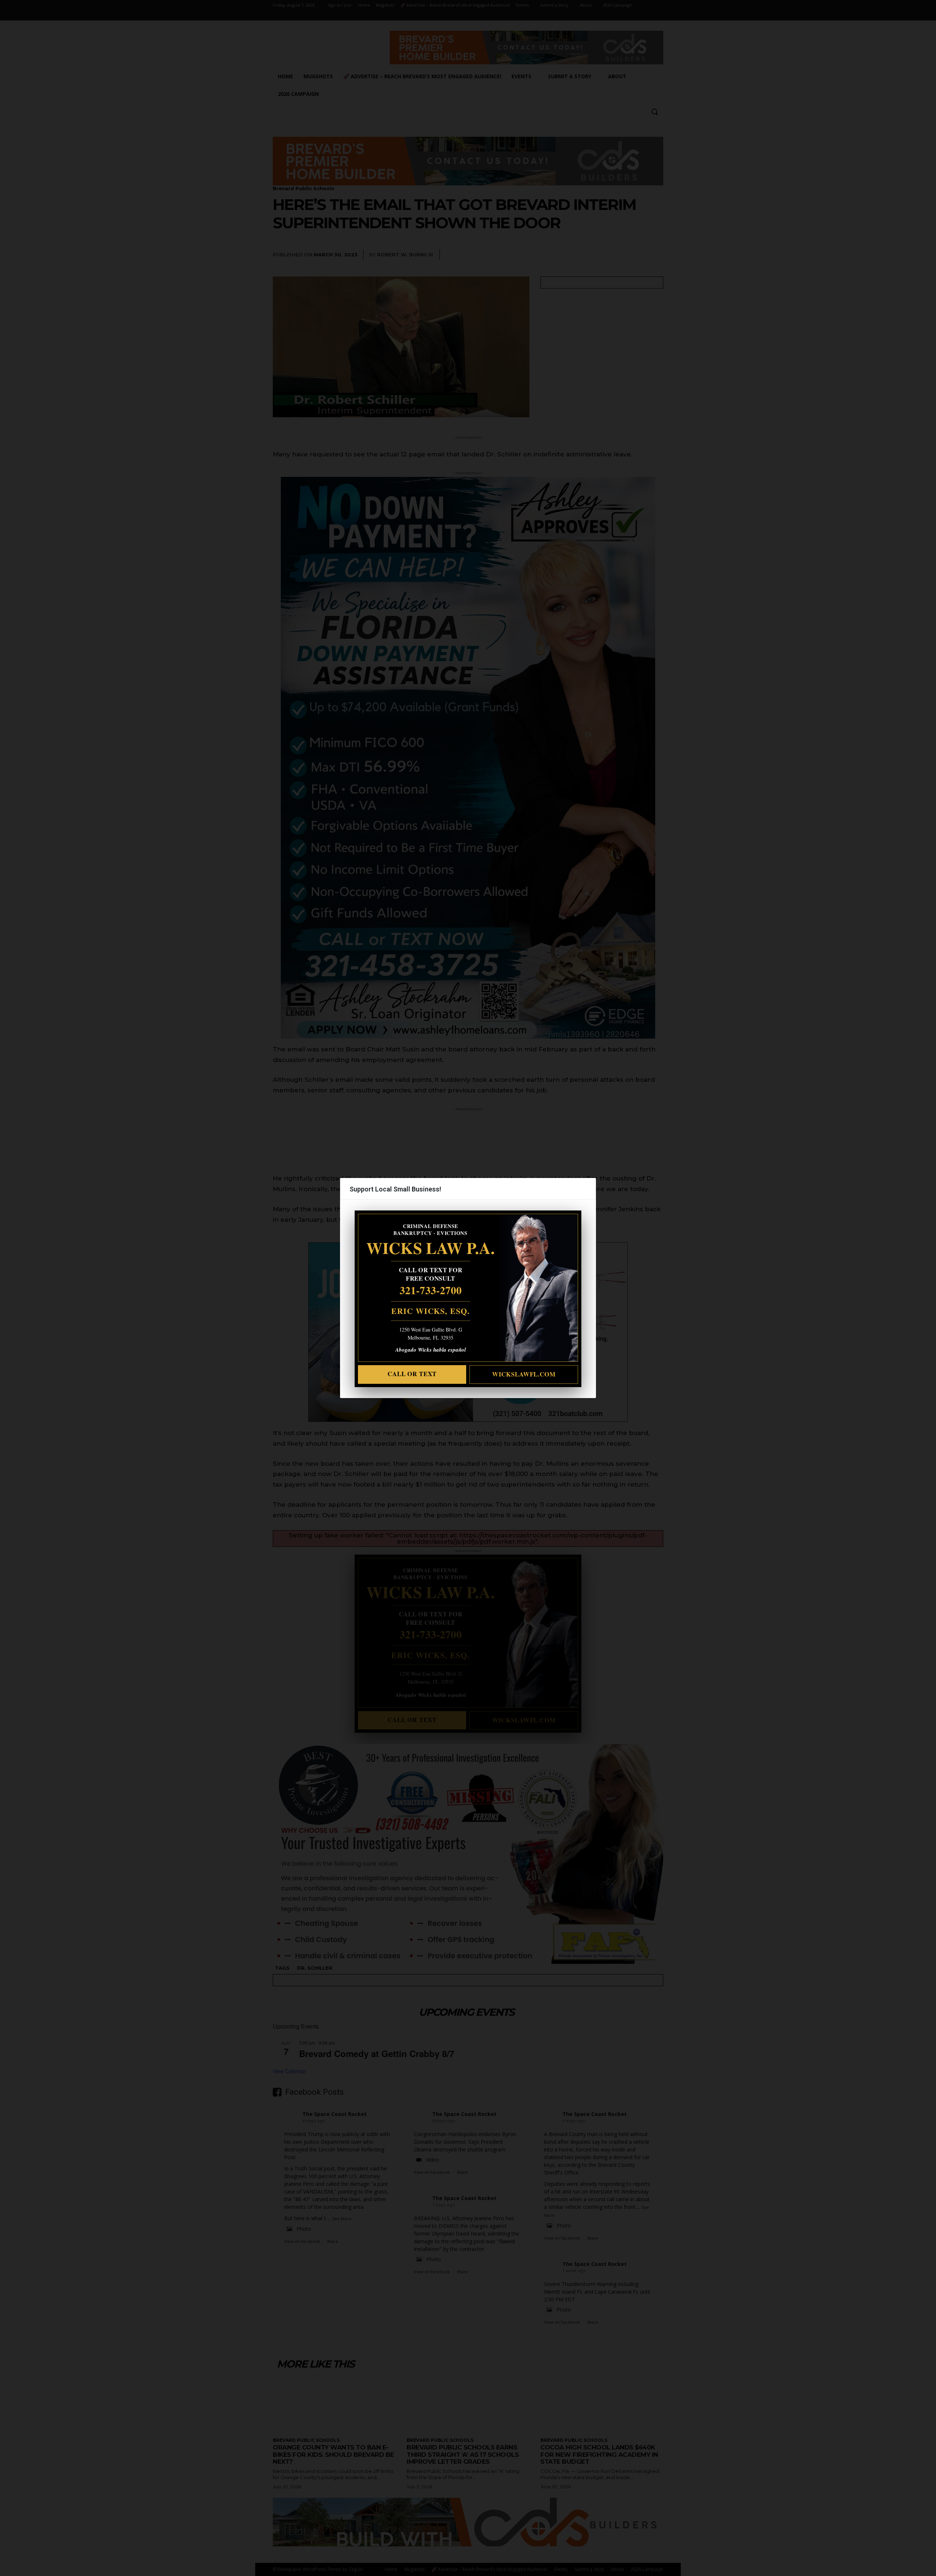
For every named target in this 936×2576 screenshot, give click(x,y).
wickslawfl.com (524, 1374)
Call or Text (412, 1374)
